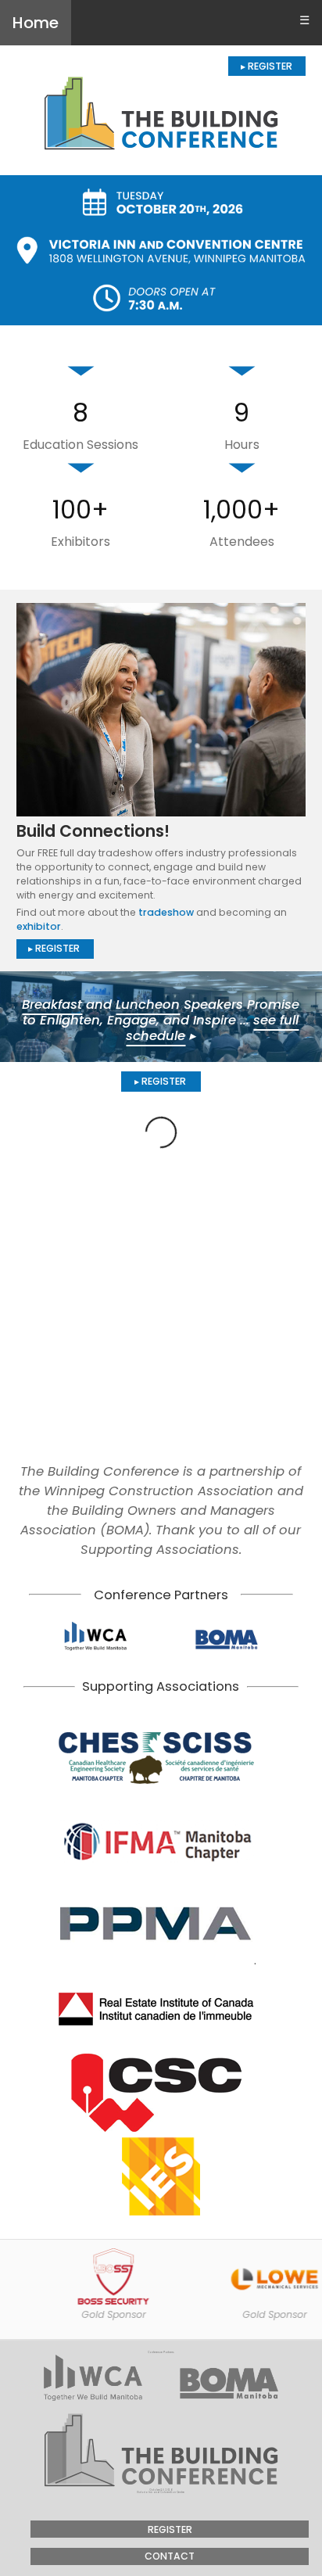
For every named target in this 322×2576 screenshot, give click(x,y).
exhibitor (39, 926)
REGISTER (170, 2529)
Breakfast (52, 1005)
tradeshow (166, 912)
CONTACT (170, 2556)
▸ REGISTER (267, 66)
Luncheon (148, 1005)
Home (36, 23)
